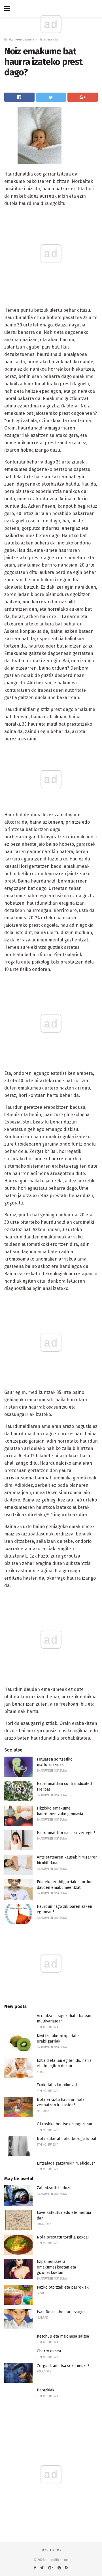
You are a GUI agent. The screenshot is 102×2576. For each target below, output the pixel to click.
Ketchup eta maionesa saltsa (63, 2336)
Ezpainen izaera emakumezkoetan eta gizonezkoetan (56, 2267)
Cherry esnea (49, 2351)
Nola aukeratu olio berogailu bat (67, 2139)
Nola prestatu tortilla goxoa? (63, 2237)
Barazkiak (46, 2390)
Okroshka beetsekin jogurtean (64, 2124)
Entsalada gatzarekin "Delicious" (66, 2163)
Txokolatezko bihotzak (57, 2085)
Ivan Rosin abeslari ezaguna (62, 2312)
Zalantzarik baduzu (54, 2188)
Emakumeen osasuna (19, 39)
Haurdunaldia (48, 39)
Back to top (51, 2550)
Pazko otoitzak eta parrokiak (63, 2287)
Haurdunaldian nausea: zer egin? (66, 1833)
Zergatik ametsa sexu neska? (63, 2366)
